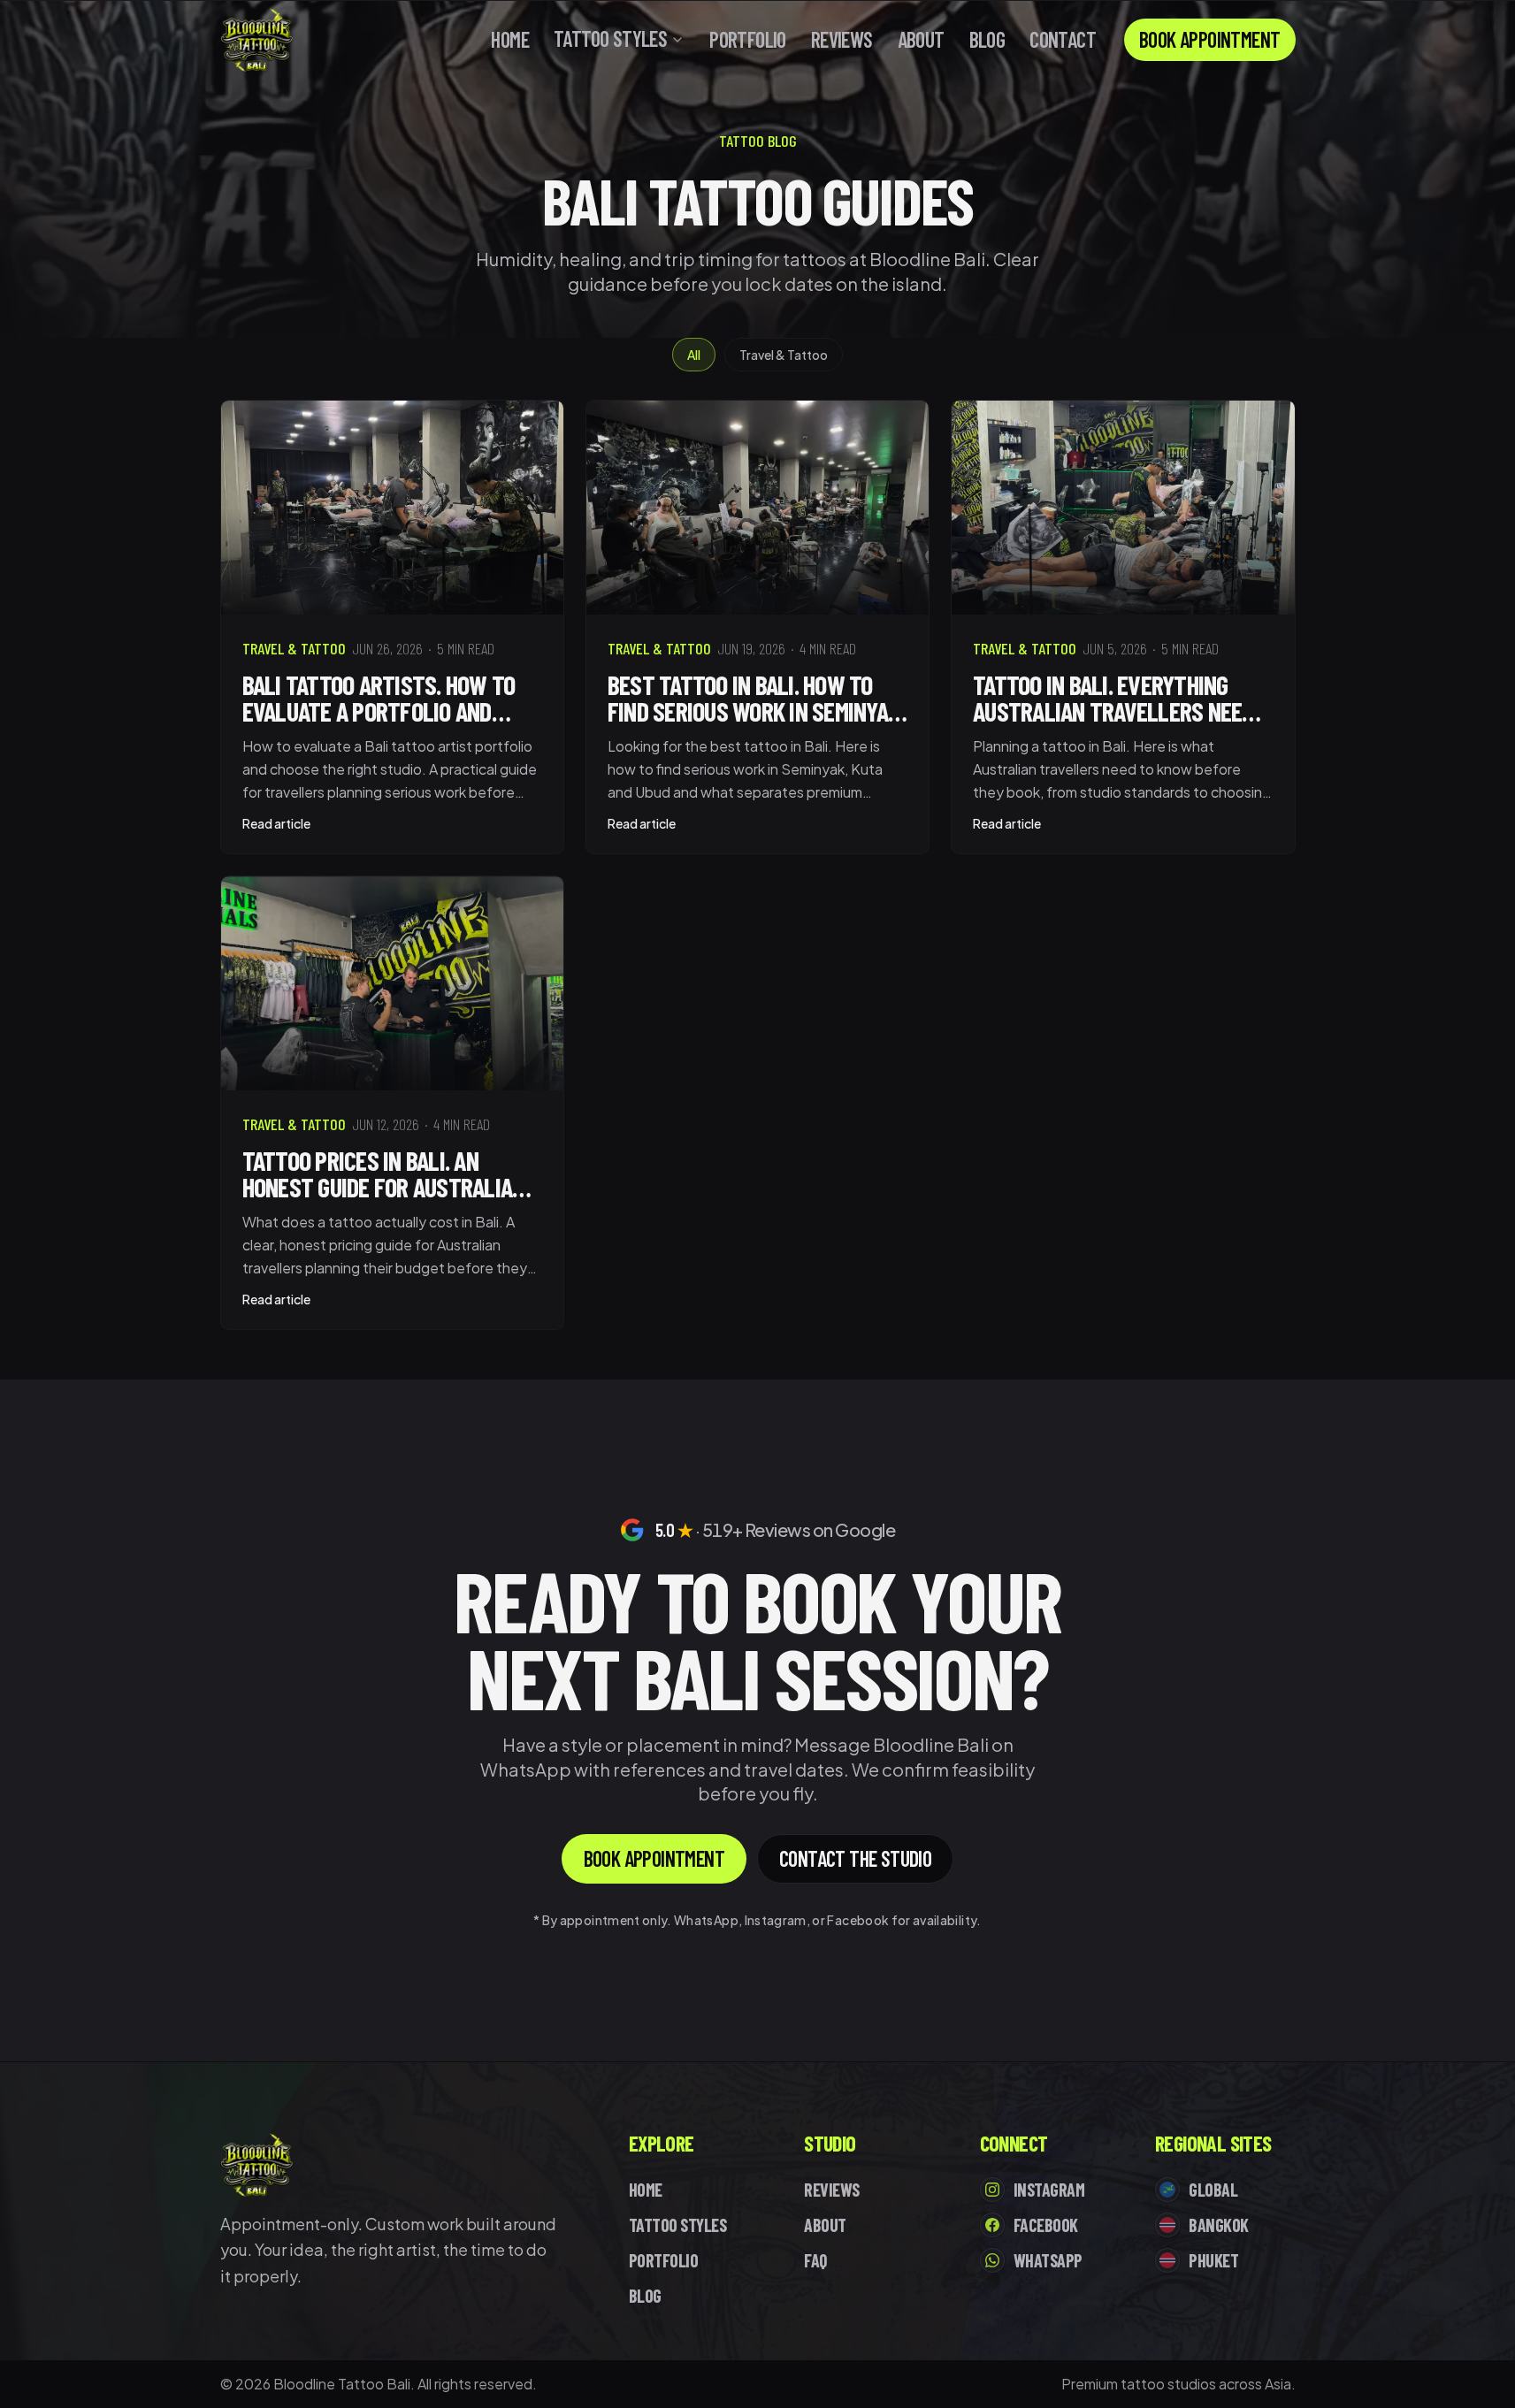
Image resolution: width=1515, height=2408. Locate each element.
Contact (1063, 40)
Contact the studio (855, 1858)
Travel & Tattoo (784, 355)
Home (510, 40)
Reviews (842, 40)
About (921, 40)
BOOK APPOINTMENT (1209, 39)
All (694, 355)
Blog (987, 40)
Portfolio (748, 40)
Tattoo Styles (610, 39)
